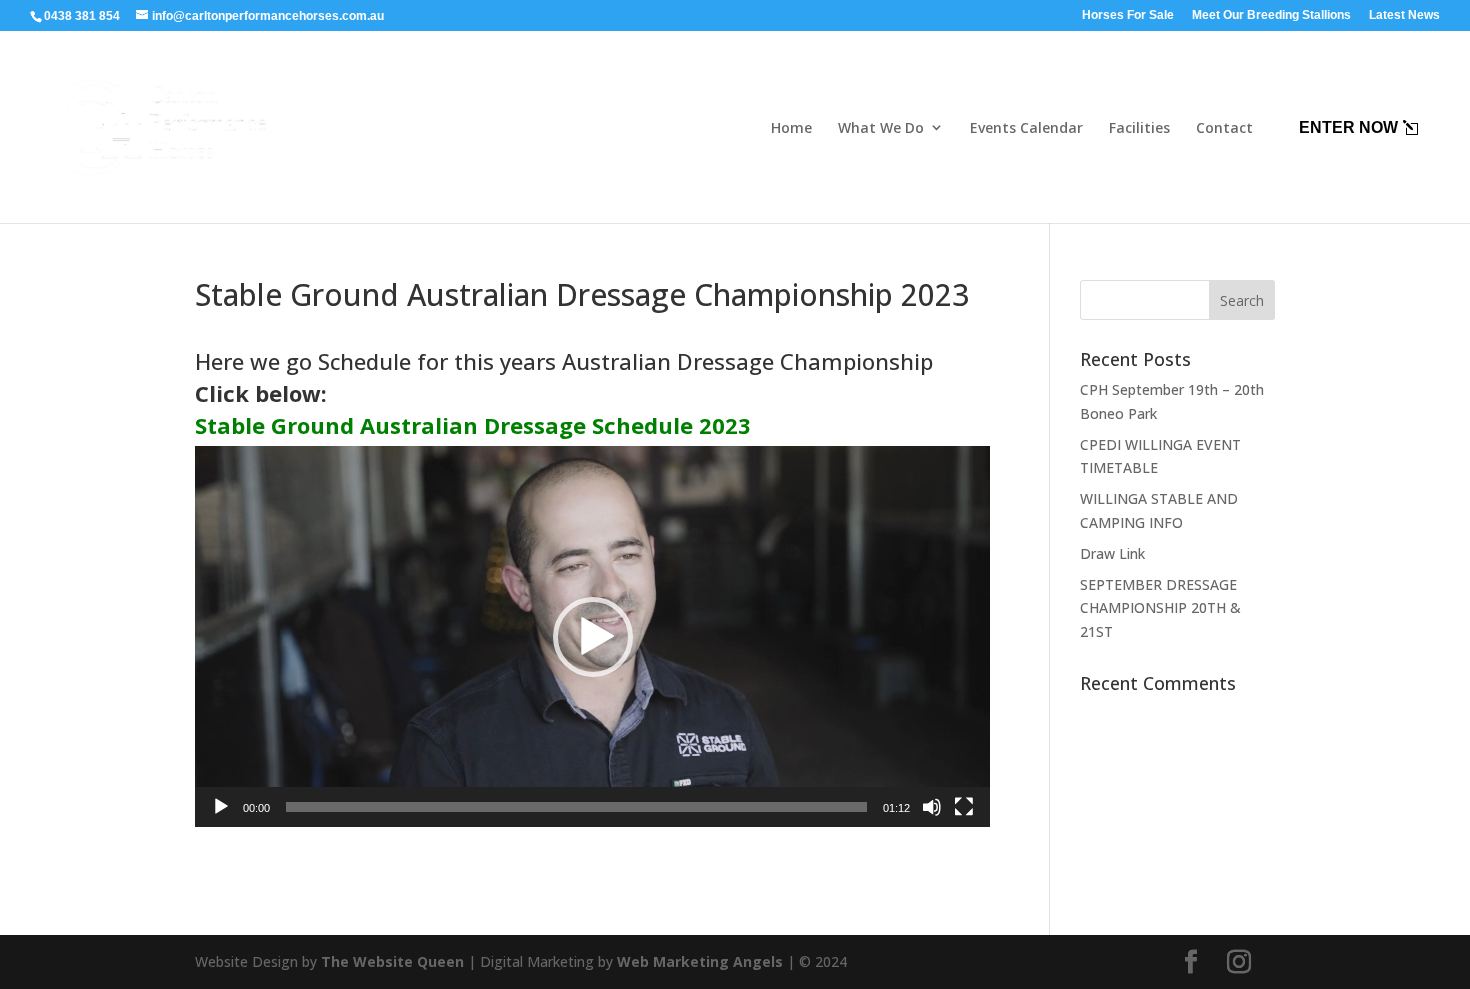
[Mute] (932, 807)
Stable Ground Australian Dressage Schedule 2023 (473, 425)
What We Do (881, 127)
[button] (593, 637)
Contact (1224, 127)
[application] (592, 636)
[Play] (221, 807)
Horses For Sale (1128, 15)
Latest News (1404, 15)
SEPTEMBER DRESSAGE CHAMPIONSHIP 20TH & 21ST (1160, 608)
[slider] (576, 807)
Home (791, 127)
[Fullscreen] (964, 807)
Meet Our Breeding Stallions (1271, 15)
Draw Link (1112, 553)
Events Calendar (1026, 127)
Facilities (1139, 127)
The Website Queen (392, 961)
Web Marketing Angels (700, 961)
